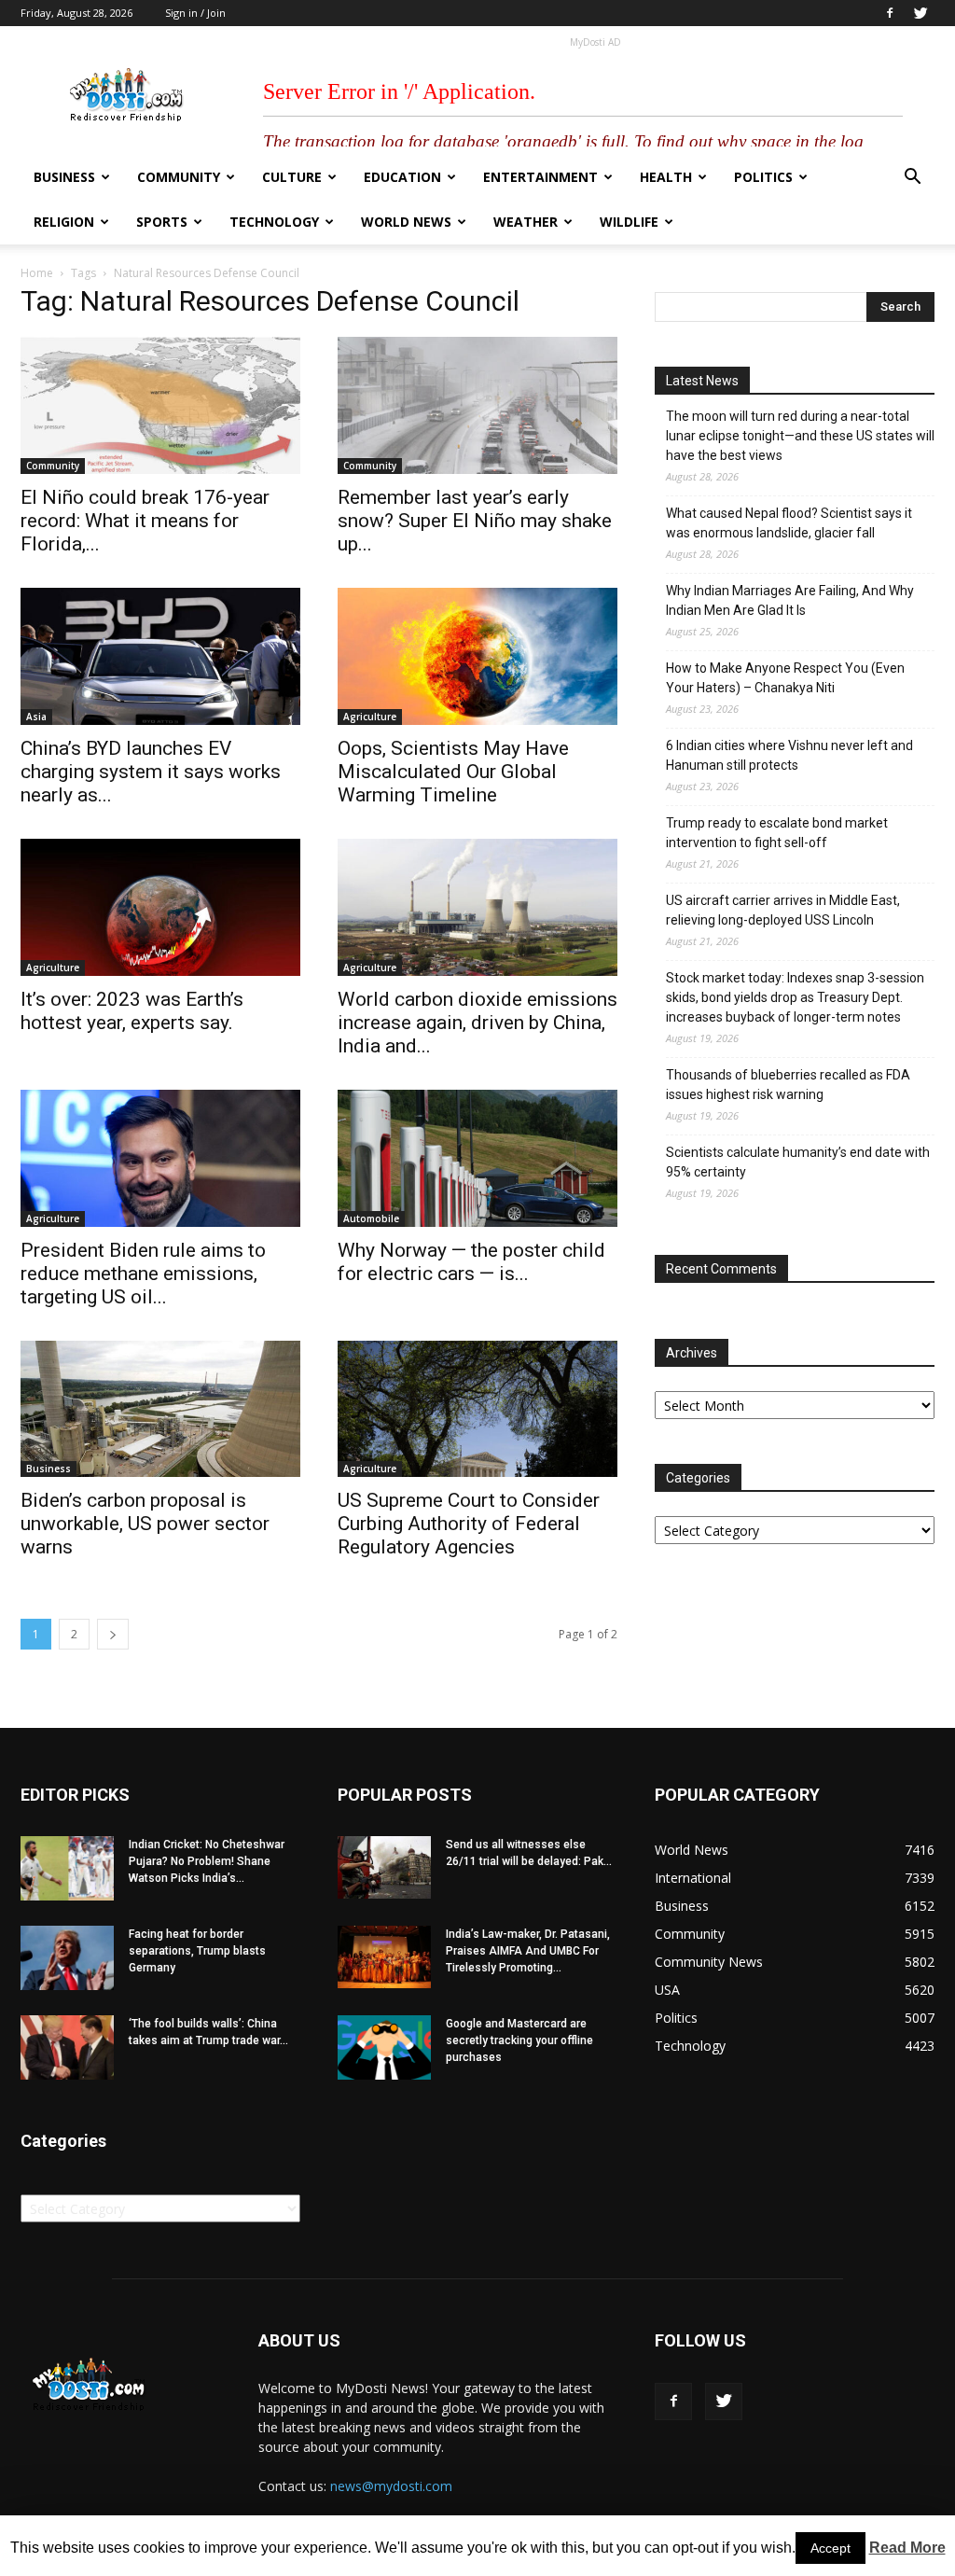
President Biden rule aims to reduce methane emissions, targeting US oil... (143, 1274)
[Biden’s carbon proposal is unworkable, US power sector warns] (160, 1409)
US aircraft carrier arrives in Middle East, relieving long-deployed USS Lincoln (783, 910)
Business (64, 177)
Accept (830, 2548)
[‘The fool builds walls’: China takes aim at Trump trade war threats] (67, 2047)
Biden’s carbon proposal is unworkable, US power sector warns (145, 1524)
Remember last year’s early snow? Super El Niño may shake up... (475, 521)
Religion (64, 222)
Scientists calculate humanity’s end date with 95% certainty (798, 1162)
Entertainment (540, 177)
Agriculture (370, 717)
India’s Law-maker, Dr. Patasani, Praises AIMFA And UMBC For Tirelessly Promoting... (528, 1951)
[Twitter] (920, 13)
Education (402, 177)
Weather (526, 222)
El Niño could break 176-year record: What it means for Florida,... (145, 521)
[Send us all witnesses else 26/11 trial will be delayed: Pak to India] (384, 1867)
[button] (912, 179)
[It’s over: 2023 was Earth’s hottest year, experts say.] (160, 907)
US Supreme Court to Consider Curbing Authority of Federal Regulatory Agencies (469, 1524)
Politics (763, 177)
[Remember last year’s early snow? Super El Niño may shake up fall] (477, 405)
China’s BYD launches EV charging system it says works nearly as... (151, 772)
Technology (274, 222)
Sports (162, 222)
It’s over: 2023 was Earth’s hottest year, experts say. (132, 1011)
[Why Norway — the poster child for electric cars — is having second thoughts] (477, 1158)
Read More (907, 2548)
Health (666, 177)
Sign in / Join (195, 13)
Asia (36, 717)
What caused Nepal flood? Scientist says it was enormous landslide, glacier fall (789, 523)
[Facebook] (890, 13)
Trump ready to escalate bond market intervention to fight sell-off (777, 833)
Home (37, 273)
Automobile (371, 1218)
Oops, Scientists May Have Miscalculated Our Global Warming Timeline (453, 772)
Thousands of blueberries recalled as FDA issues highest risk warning (788, 1085)
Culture (292, 177)
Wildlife (629, 222)
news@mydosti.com (391, 2486)
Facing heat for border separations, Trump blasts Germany (197, 1951)
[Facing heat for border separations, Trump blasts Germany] (67, 1958)
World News (406, 222)
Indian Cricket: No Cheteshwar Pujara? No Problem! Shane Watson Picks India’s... (207, 1861)
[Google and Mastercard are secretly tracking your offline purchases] (384, 2047)
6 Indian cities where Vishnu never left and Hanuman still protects (789, 755)
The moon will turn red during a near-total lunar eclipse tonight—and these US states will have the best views (800, 436)
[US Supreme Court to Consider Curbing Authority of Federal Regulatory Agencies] (477, 1409)
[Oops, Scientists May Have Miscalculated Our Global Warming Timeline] (477, 656)
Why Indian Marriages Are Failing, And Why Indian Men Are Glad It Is (790, 600)
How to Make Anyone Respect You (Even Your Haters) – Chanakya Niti (785, 678)
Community (179, 177)
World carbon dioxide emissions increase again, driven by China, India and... (477, 1023)
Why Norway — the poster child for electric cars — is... (471, 1262)
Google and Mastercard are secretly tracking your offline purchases (519, 2040)
